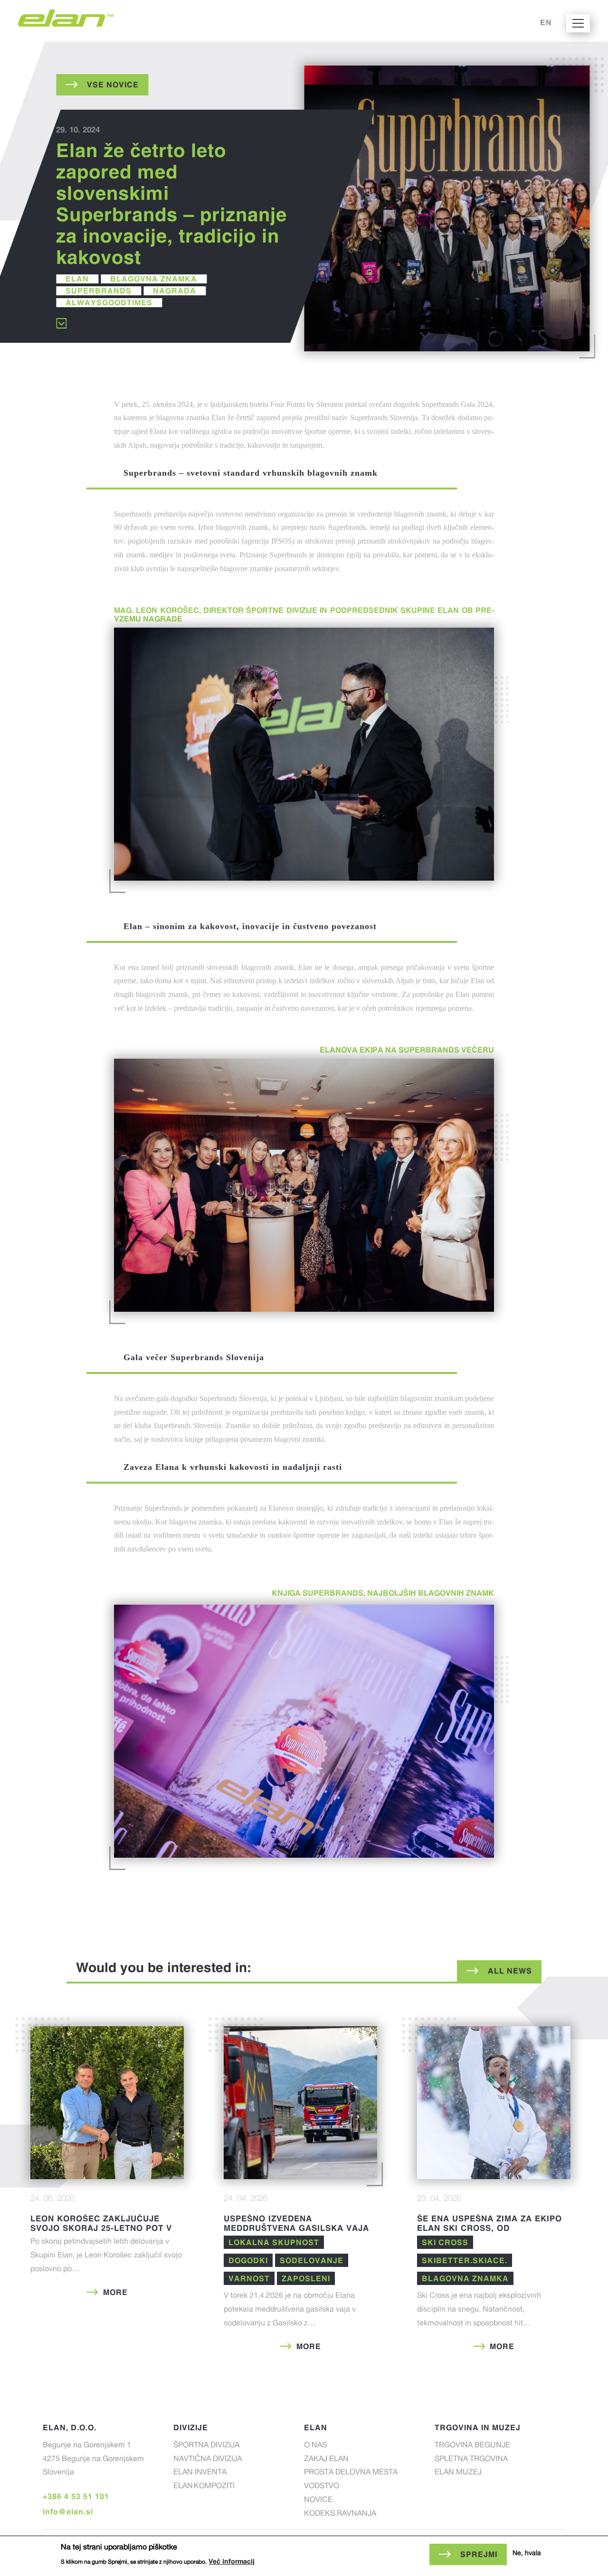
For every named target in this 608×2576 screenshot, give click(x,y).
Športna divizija (206, 2446)
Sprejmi (479, 2554)
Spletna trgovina (471, 2460)
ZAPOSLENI (306, 2278)
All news (510, 1971)
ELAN (77, 279)
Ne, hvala (527, 2554)
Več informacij (232, 2561)
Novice (318, 2501)
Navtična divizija (208, 2460)
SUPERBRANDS (99, 291)
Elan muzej (458, 2473)
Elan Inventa (200, 2473)
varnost (249, 2278)
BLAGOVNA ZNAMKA (154, 279)
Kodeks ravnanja (340, 2514)
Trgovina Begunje (472, 2446)
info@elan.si (68, 2511)
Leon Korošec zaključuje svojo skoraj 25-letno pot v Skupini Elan (101, 2228)
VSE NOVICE (113, 85)
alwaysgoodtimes (109, 302)
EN (546, 22)
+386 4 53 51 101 (76, 2496)
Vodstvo (322, 2487)
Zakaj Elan (326, 2460)
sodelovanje (312, 2260)
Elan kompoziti (204, 2487)
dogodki (248, 2260)
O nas (315, 2446)
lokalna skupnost (274, 2242)
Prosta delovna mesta (351, 2473)
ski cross (445, 2242)
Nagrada (175, 291)
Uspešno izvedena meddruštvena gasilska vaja (296, 2223)
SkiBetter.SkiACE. (465, 2260)
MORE (115, 2292)
